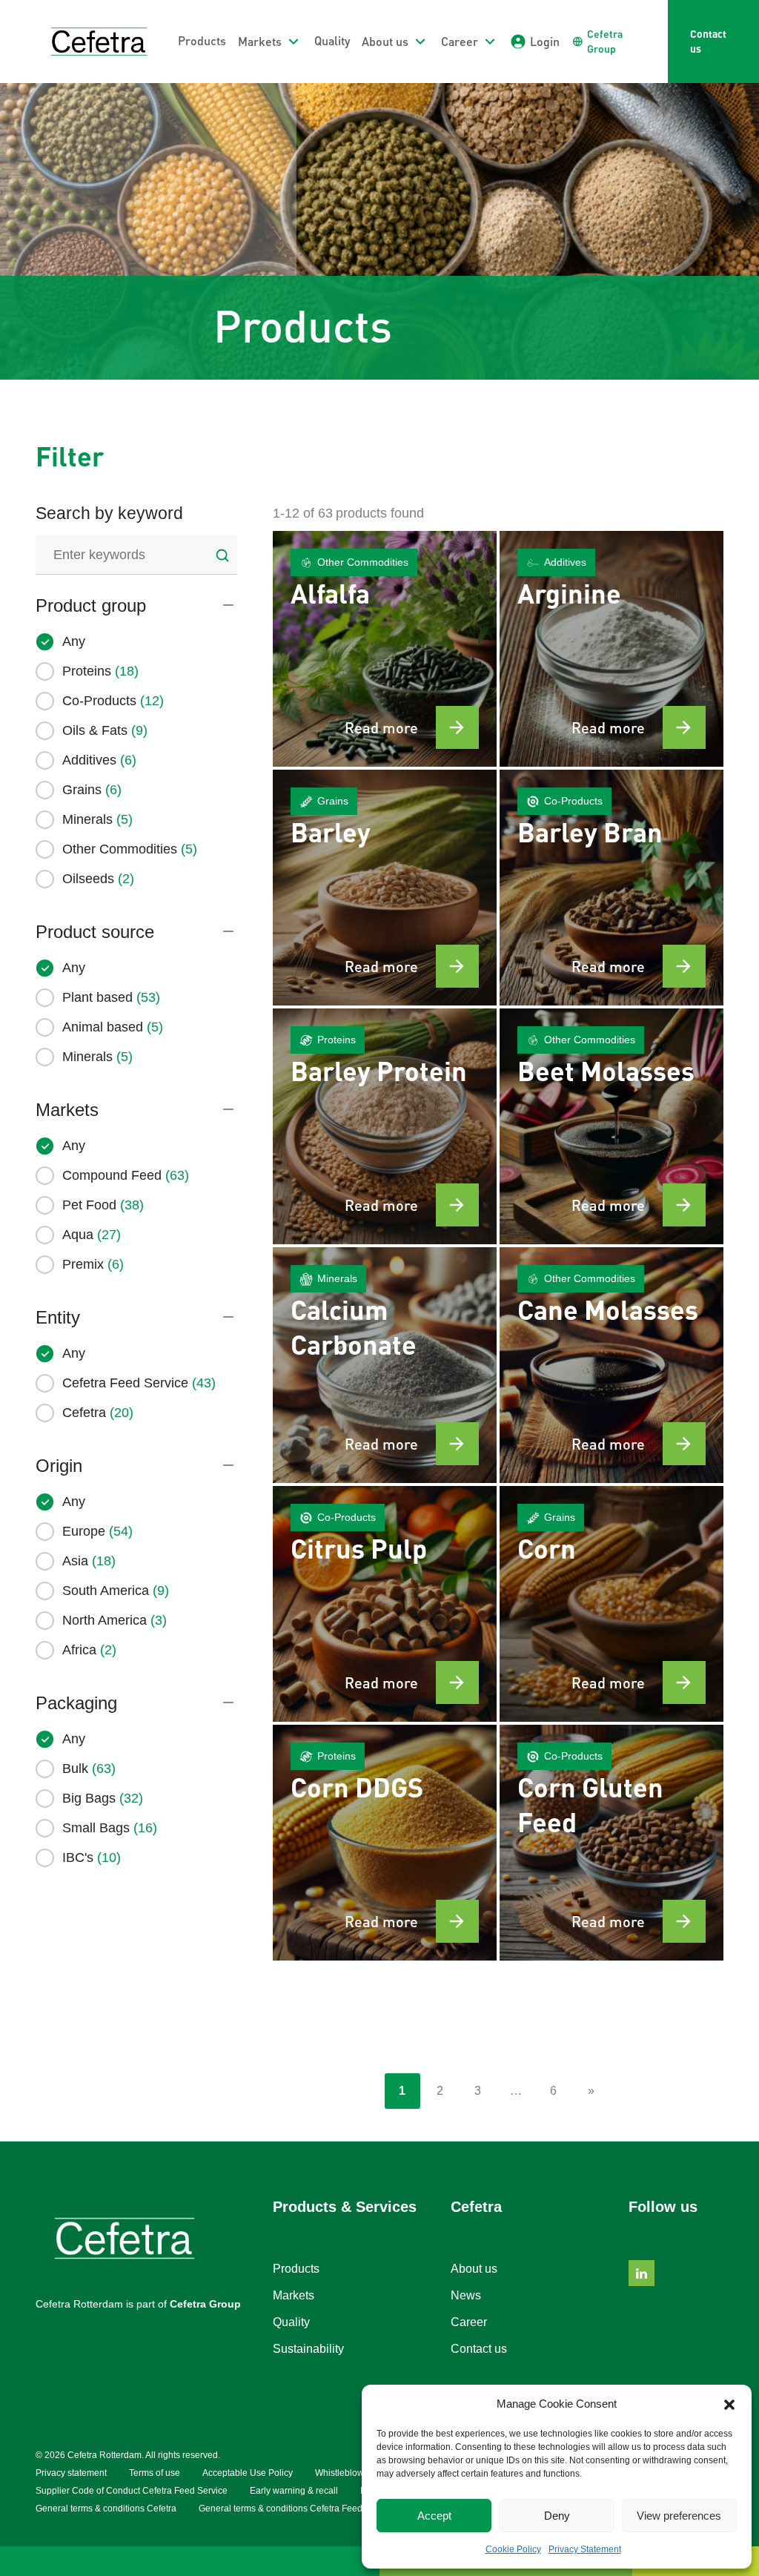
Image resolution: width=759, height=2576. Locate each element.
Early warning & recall (294, 2491)
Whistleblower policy (357, 2473)
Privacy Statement (585, 2549)
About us (474, 2269)
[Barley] (385, 888)
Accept (434, 2516)
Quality (332, 40)
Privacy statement (71, 2473)
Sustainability (308, 2349)
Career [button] (460, 41)
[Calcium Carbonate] (385, 1365)
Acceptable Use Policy (248, 2473)
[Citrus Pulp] (385, 1604)
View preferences (679, 2516)
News (466, 2295)
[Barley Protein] (385, 1126)
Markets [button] (260, 41)
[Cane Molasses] (611, 1365)
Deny (557, 2516)
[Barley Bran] (611, 888)
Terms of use (155, 2473)
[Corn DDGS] (385, 1843)
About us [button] (385, 41)
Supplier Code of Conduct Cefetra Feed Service (132, 2491)
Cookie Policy (513, 2549)
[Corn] (611, 1604)
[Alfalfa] (385, 649)
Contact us (708, 41)
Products (202, 40)
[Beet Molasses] (611, 1126)
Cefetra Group (205, 2304)
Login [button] (545, 41)
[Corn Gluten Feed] (611, 1843)
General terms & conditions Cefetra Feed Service (297, 2509)
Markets (294, 2295)
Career (469, 2322)
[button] (729, 2404)
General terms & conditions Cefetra (106, 2509)
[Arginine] (611, 649)
